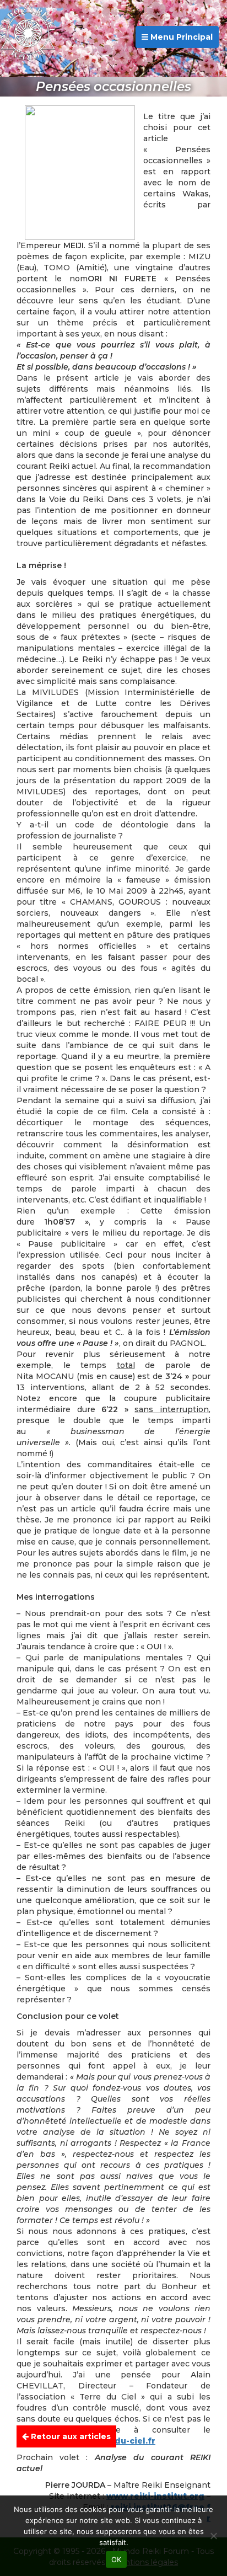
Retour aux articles (70, 2436)
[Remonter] (207, 2439)
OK (117, 2559)
